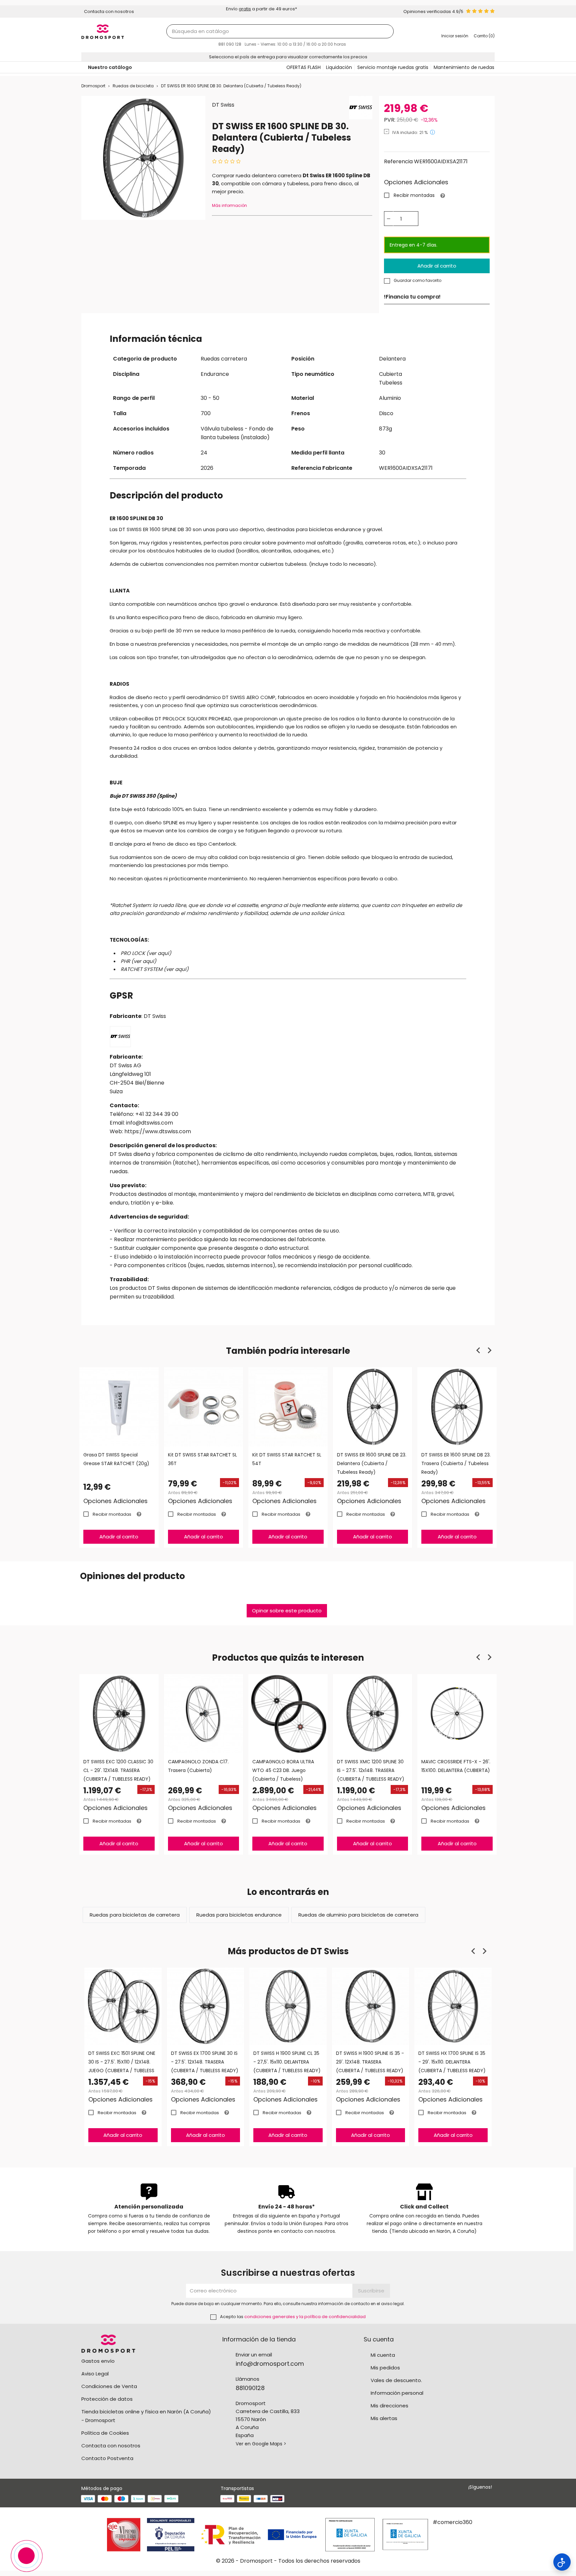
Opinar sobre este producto (287, 1611)
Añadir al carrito (437, 266)
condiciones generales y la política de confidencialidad (305, 2317)
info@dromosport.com (270, 2364)
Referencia (398, 161)
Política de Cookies (105, 2433)
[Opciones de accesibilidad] (562, 2562)
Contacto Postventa (107, 2458)
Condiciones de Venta (109, 2386)
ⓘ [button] (432, 132)
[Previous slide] (479, 1350)
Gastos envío (98, 2361)
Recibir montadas (414, 195)
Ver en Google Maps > (261, 2444)
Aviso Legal (95, 2374)
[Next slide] (489, 1350)
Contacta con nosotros (111, 2446)
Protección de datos (107, 2399)
